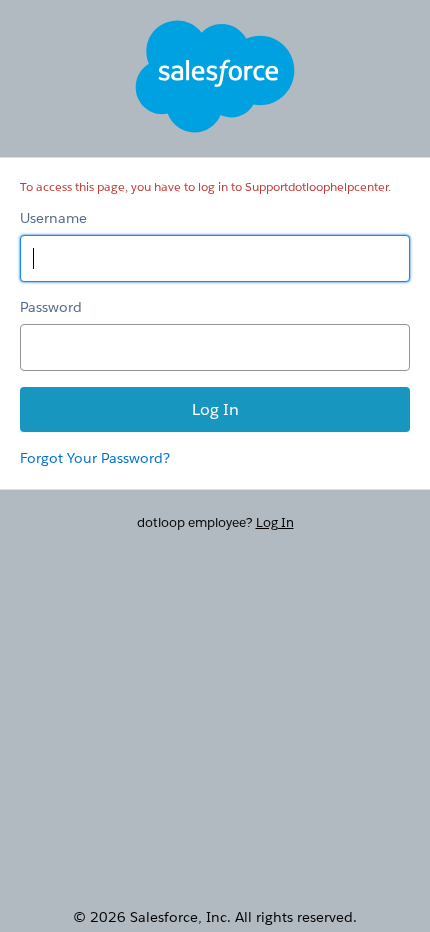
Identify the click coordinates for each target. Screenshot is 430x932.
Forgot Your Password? (95, 458)
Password (51, 307)
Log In (275, 522)
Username (53, 218)
